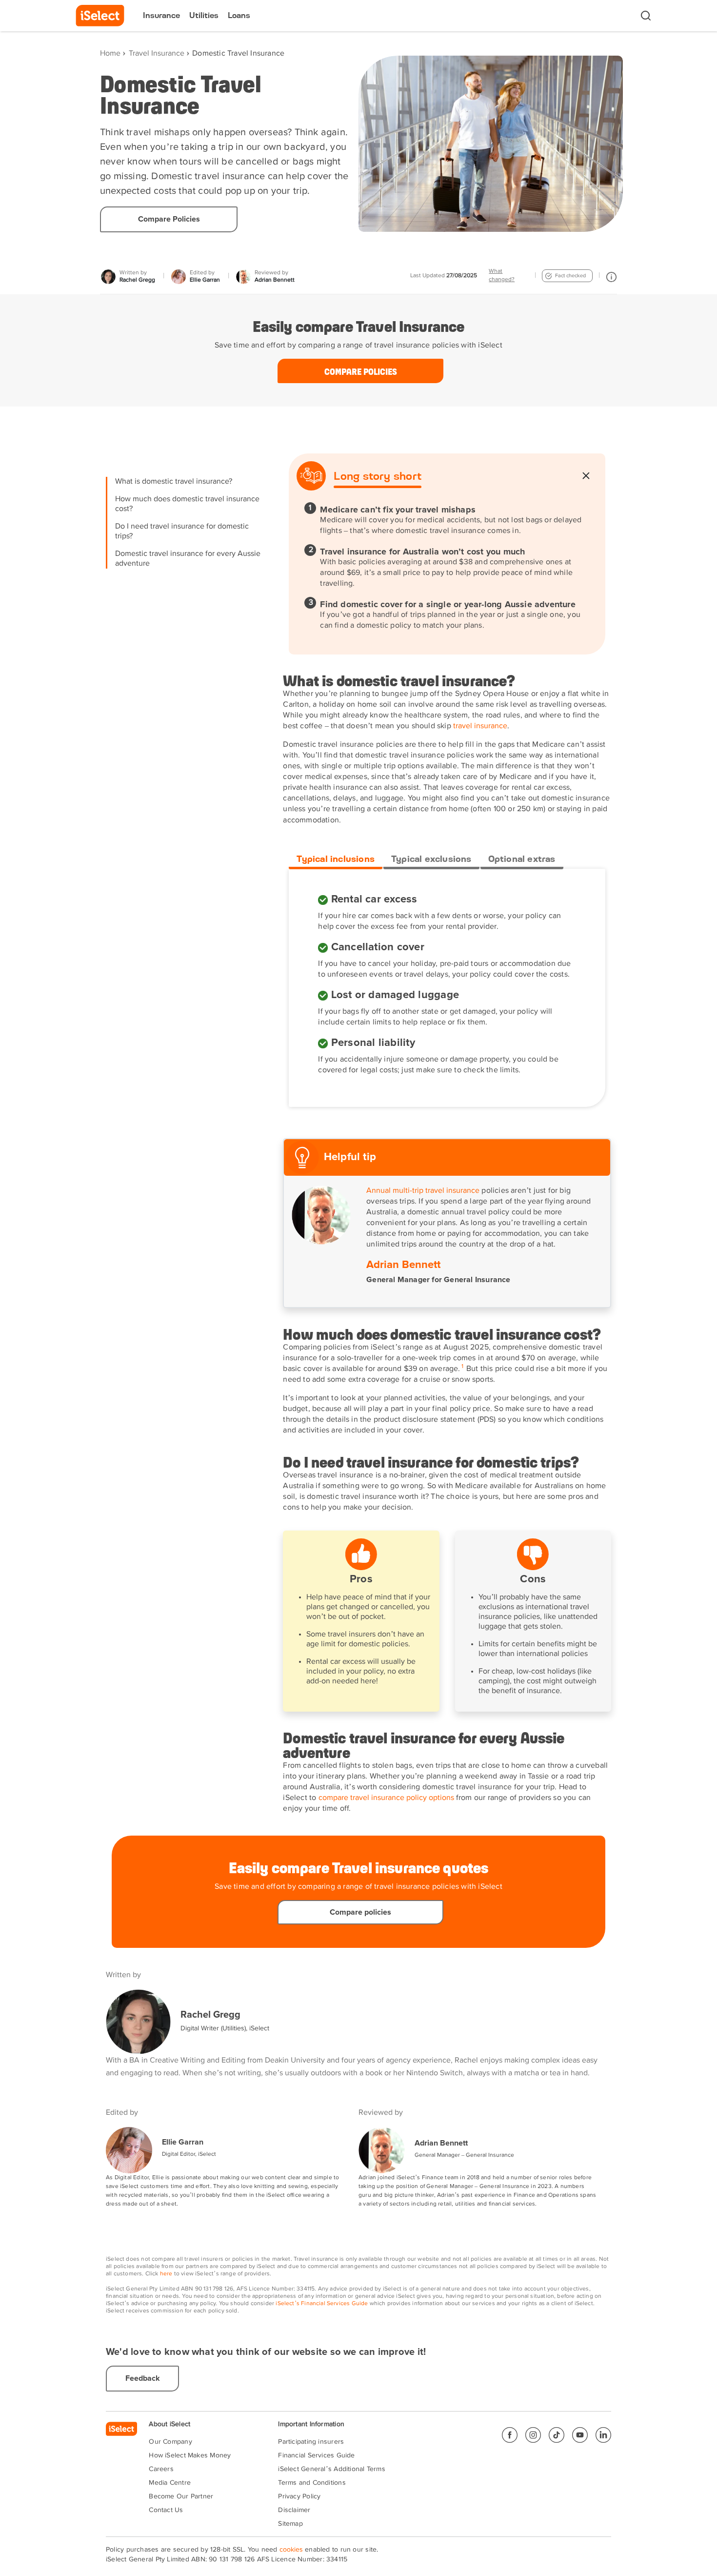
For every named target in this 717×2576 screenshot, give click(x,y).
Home (110, 54)
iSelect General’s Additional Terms (331, 2469)
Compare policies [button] (361, 371)
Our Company (170, 2442)
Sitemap (290, 2524)
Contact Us (166, 2510)
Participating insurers (311, 2442)
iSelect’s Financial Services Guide (322, 2304)
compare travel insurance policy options (386, 1798)
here (166, 2274)
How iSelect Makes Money (190, 2455)
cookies (291, 2550)
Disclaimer (294, 2510)
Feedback (143, 2378)
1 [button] (462, 1367)
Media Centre (170, 2483)
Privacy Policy (299, 2496)
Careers (161, 2469)
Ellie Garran (183, 2142)
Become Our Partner (181, 2496)
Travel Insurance (157, 54)
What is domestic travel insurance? (174, 482)
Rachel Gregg (210, 2015)
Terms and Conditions (312, 2483)
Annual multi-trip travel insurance (423, 1191)
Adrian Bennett (441, 2143)
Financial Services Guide (316, 2455)
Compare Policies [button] (169, 219)
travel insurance (480, 726)
